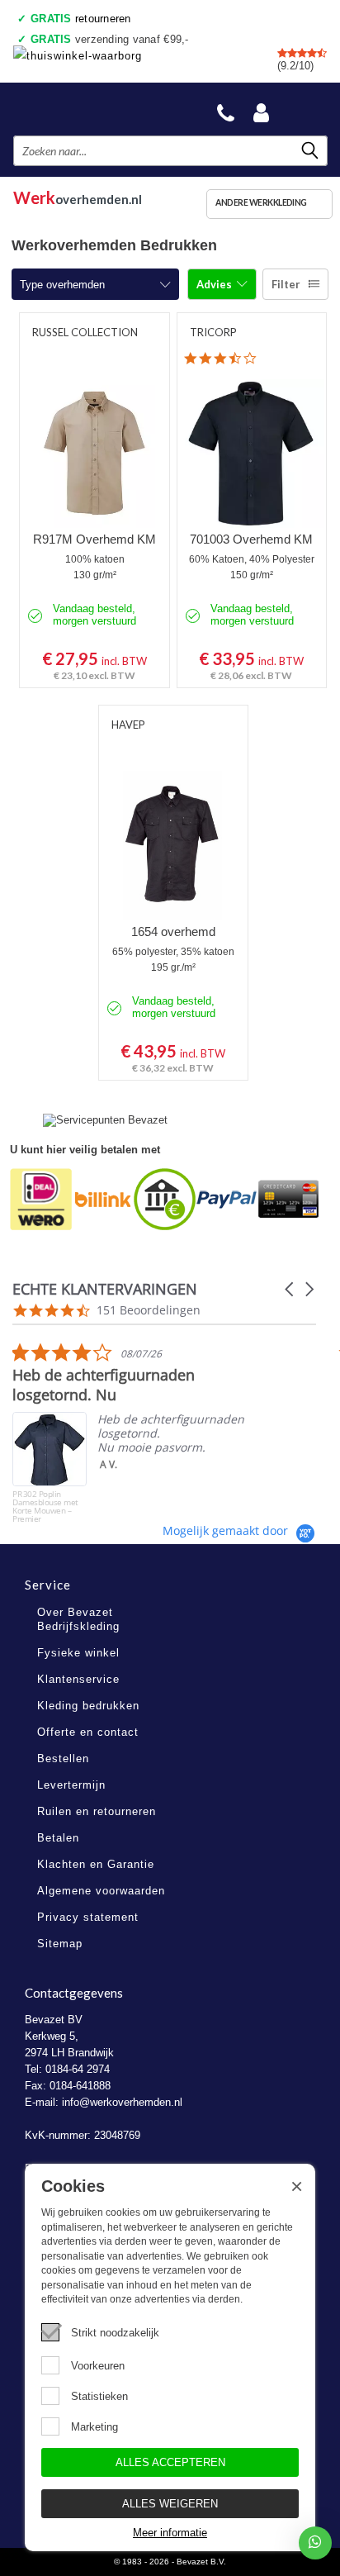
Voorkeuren (98, 2366)
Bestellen (63, 1759)
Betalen (58, 1838)
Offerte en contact (88, 1732)
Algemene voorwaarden (101, 1891)
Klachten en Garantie (96, 1864)
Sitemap (60, 1944)
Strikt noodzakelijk (115, 2333)
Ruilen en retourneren (97, 1811)
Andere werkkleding (261, 202)
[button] (290, 1289)
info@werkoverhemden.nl (122, 2102)
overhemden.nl (78, 195)
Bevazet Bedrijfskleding (92, 109)
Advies (215, 284)
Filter (286, 284)
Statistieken (99, 2396)
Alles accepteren (170, 2462)
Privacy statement (88, 1917)
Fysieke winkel (78, 1653)
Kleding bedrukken (88, 1706)
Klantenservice (78, 1679)
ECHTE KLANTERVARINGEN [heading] (105, 1289)
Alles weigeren (170, 2504)
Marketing (94, 2427)
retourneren (81, 19)
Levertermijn (71, 1785)
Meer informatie (170, 2533)
